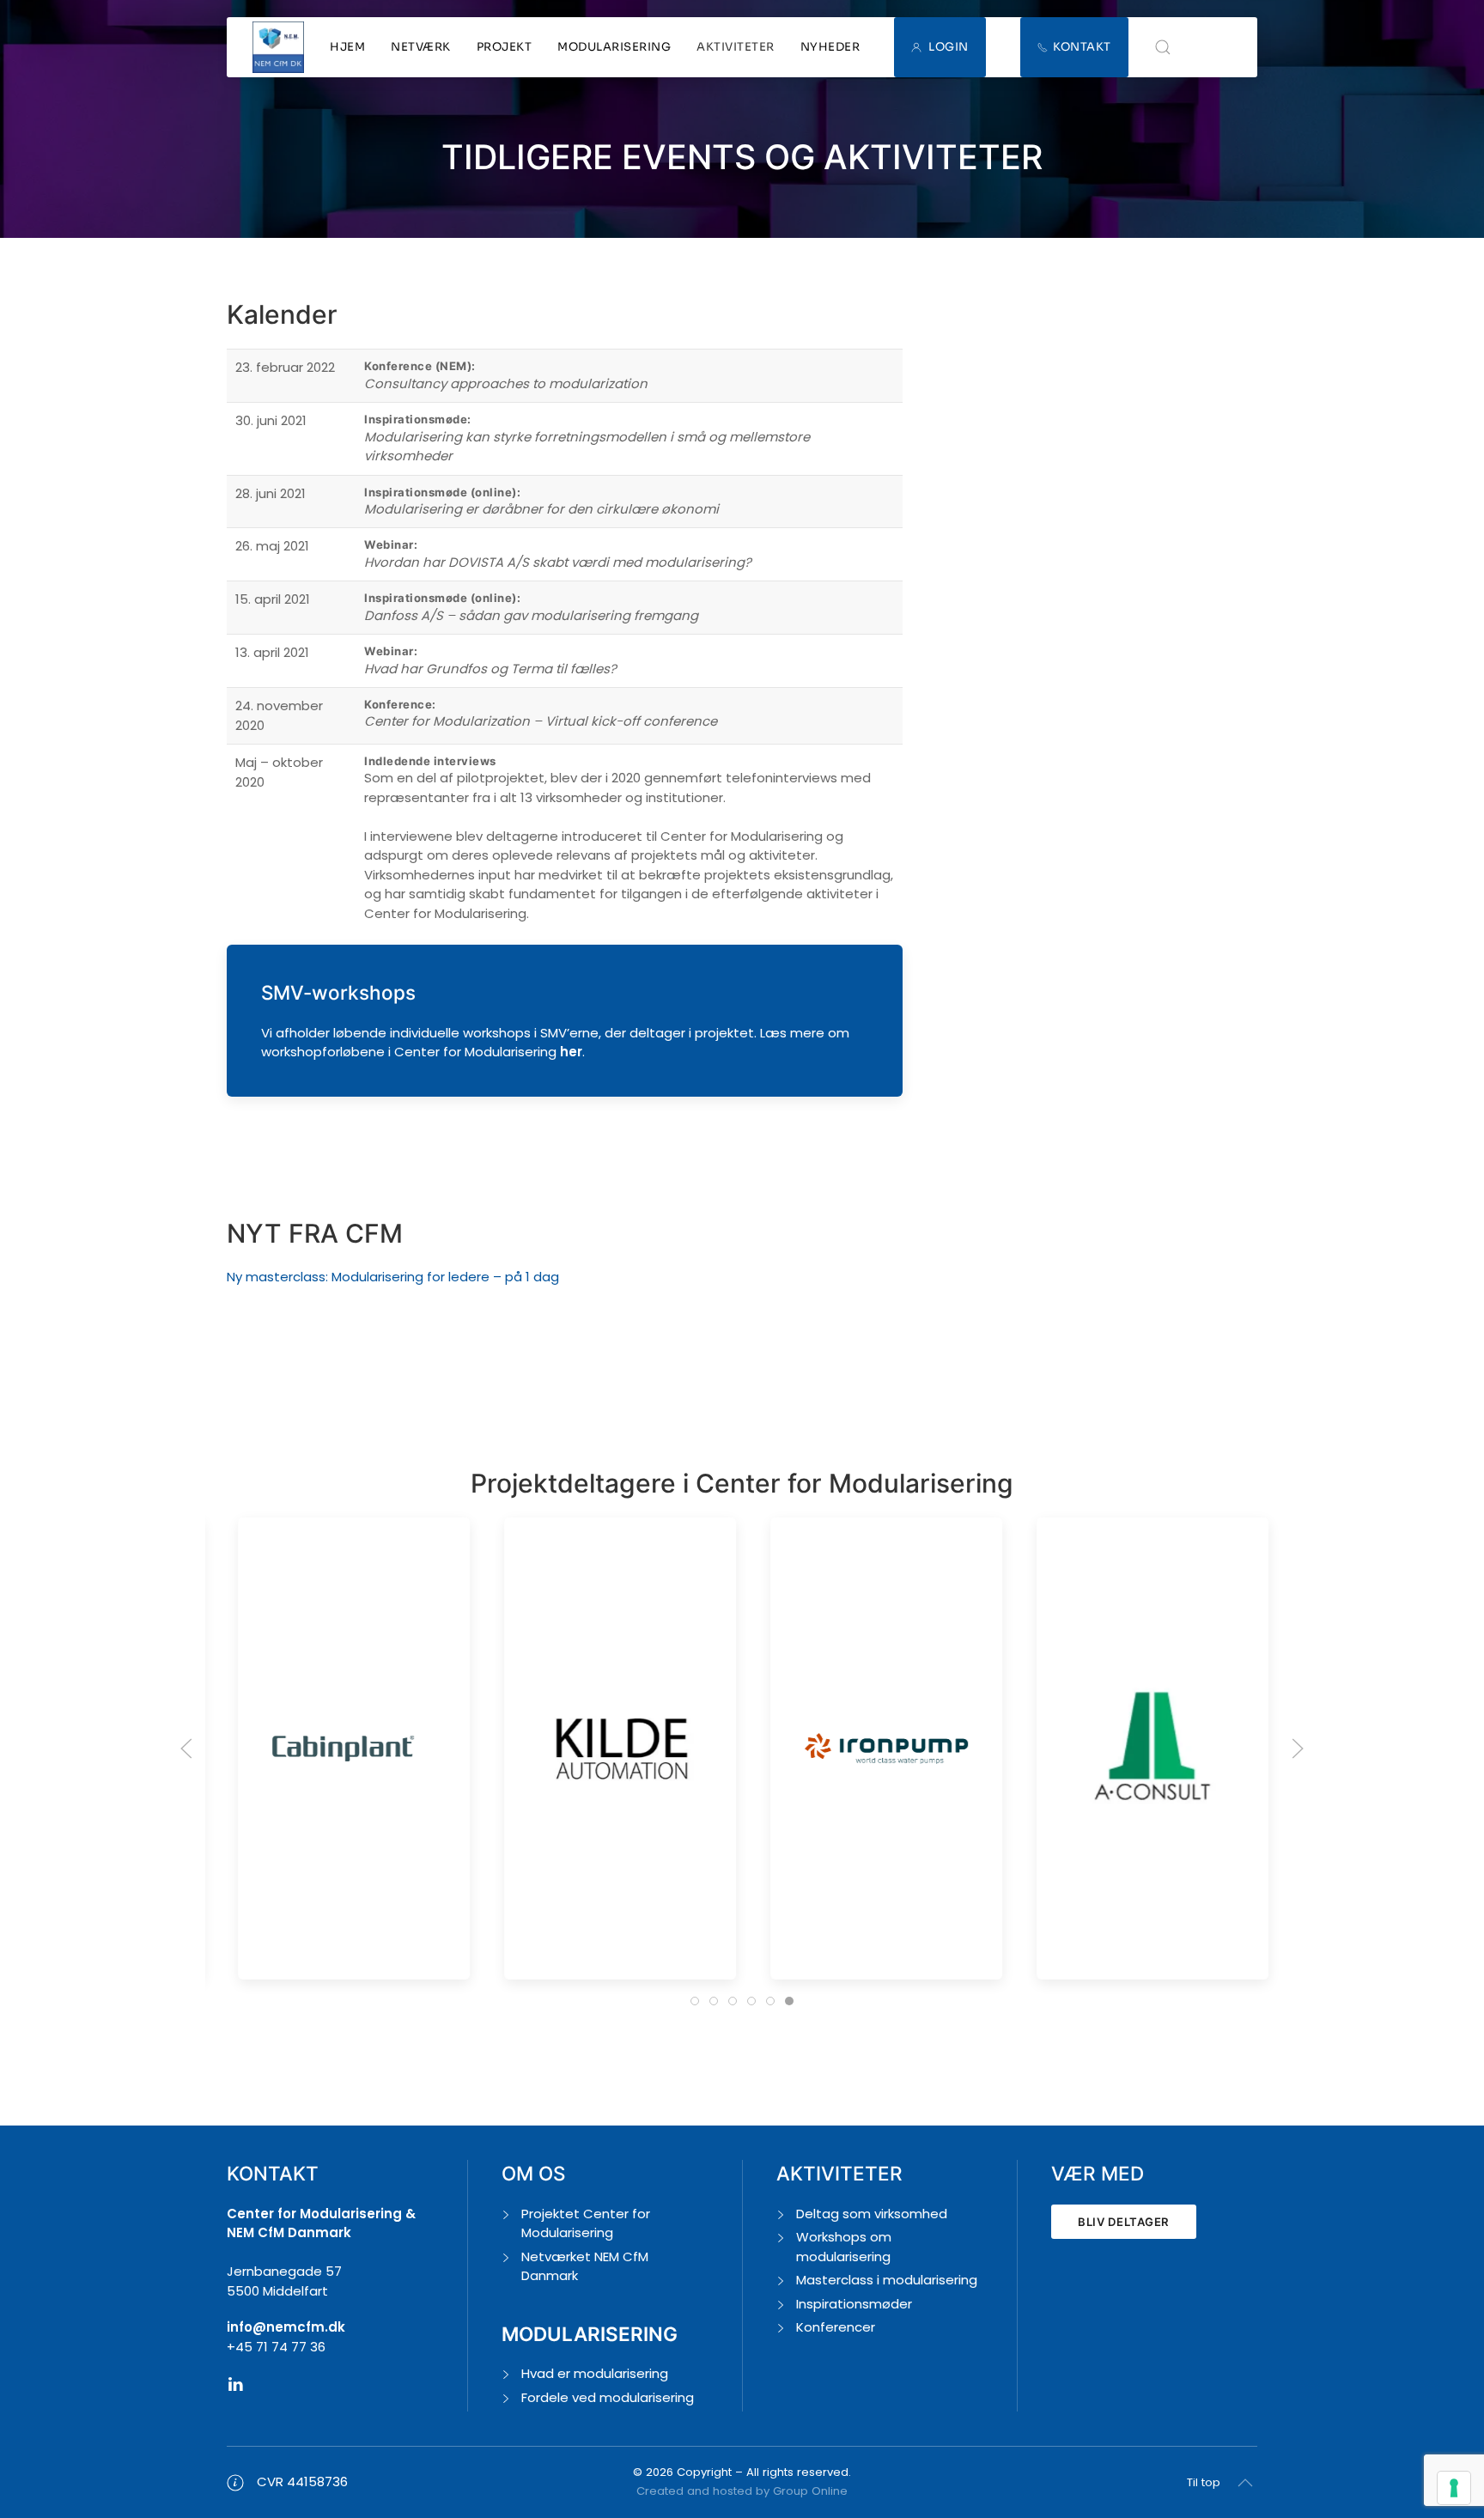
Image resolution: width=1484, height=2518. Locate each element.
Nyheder (830, 47)
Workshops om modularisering (844, 2247)
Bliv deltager (1124, 2222)
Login (949, 47)
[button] (1163, 47)
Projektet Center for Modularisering (586, 2223)
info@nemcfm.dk (286, 2327)
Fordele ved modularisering (608, 2397)
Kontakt (1082, 47)
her (571, 1052)
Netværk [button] (421, 47)
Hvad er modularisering (595, 2373)
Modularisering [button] (614, 47)
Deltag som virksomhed (872, 2214)
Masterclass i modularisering (887, 2280)
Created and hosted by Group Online (742, 2491)
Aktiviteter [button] (736, 47)
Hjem (347, 47)
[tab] (695, 2001)
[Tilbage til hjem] (278, 47)
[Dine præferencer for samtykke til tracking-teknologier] (1454, 2488)
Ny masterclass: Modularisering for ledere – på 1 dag (393, 1277)
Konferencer (836, 2327)
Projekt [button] (505, 47)
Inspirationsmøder (854, 2304)
